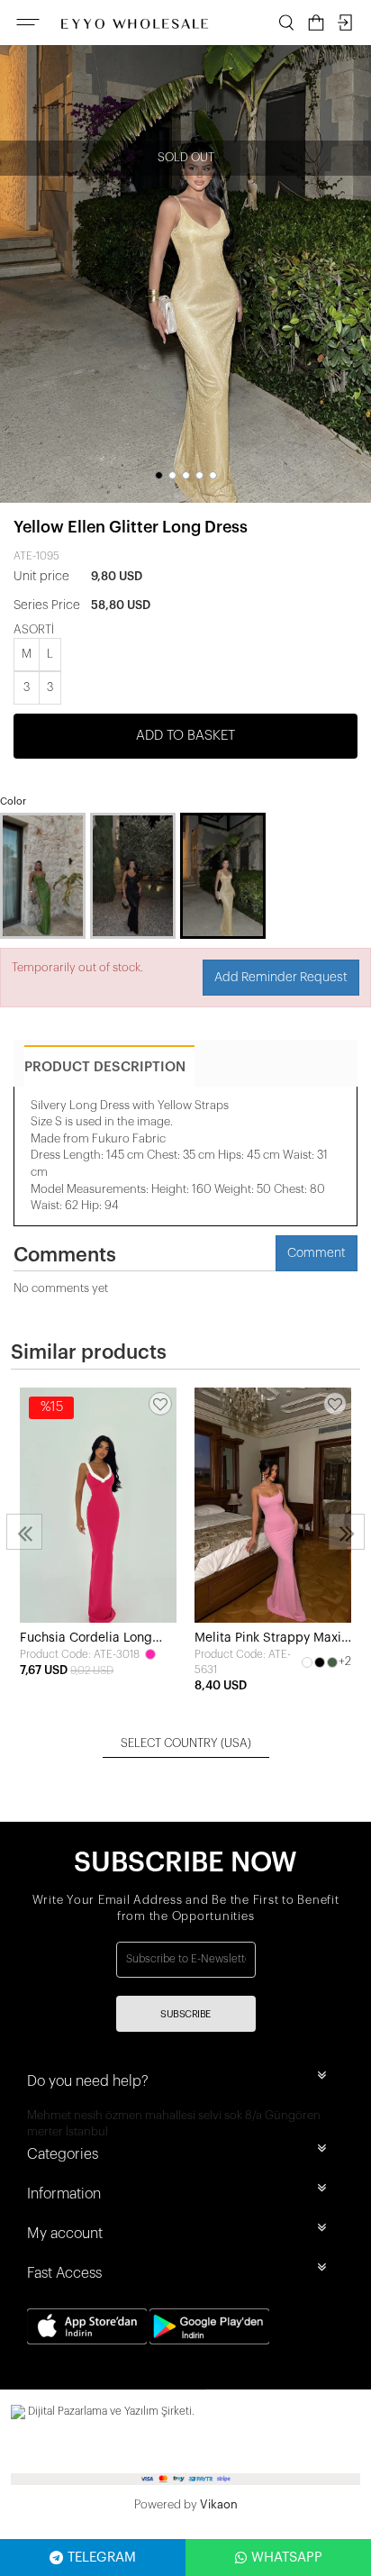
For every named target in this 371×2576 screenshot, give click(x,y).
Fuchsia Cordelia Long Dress (86, 1639)
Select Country (186, 1743)
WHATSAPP (287, 2558)
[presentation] (24, 1532)
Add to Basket (185, 736)
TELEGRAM (102, 2558)
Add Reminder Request (281, 978)
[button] (159, 475)
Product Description (105, 1067)
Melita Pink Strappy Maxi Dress (268, 1639)
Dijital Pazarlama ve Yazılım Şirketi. (110, 2411)
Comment (317, 1253)
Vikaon (219, 2504)
